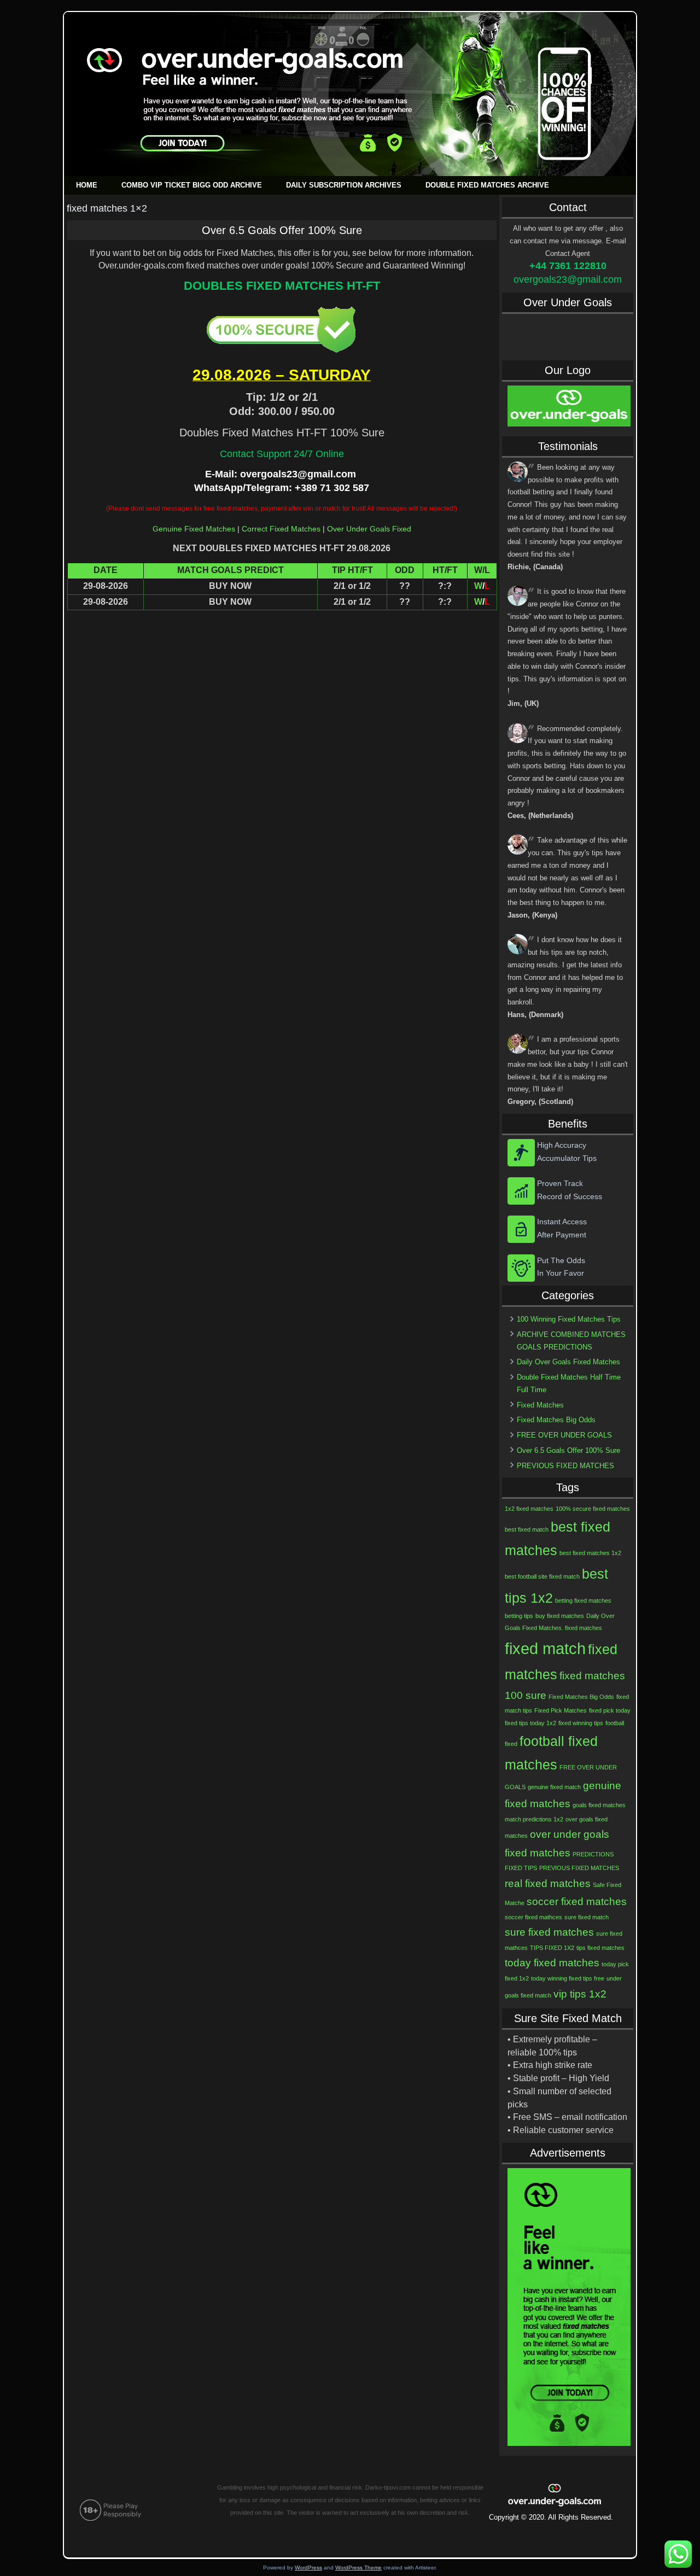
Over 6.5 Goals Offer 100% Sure (282, 230)
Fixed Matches (540, 1405)
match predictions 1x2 (534, 1819)
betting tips (519, 1616)
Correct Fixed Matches (281, 529)
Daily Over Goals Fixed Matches (568, 1362)
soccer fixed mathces (533, 1917)
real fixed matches (548, 1883)
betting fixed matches (583, 1600)
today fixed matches (552, 1963)
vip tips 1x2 (580, 1994)
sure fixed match (587, 1917)
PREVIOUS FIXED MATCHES (565, 1466)
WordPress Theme (358, 2568)
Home (87, 185)
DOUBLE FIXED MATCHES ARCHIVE (487, 185)
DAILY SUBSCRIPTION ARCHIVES (344, 185)
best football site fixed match (542, 1576)
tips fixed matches (600, 1948)
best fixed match (527, 1529)
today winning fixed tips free (568, 1978)
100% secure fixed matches (593, 1509)
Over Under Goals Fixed (369, 529)
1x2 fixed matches (529, 1509)
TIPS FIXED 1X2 (552, 1948)
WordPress (308, 2568)
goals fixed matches (599, 1805)
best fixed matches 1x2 (590, 1553)
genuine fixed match (554, 1787)
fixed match (545, 1648)
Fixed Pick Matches (561, 1710)
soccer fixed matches (577, 1902)
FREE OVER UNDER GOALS (564, 1435)
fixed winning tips (581, 1723)
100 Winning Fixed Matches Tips (569, 1319)
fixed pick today (610, 1710)
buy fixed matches (560, 1616)
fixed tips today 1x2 (530, 1723)
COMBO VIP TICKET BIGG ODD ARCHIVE (192, 185)
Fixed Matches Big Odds (556, 1420)
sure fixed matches (549, 1932)
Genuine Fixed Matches (194, 529)
